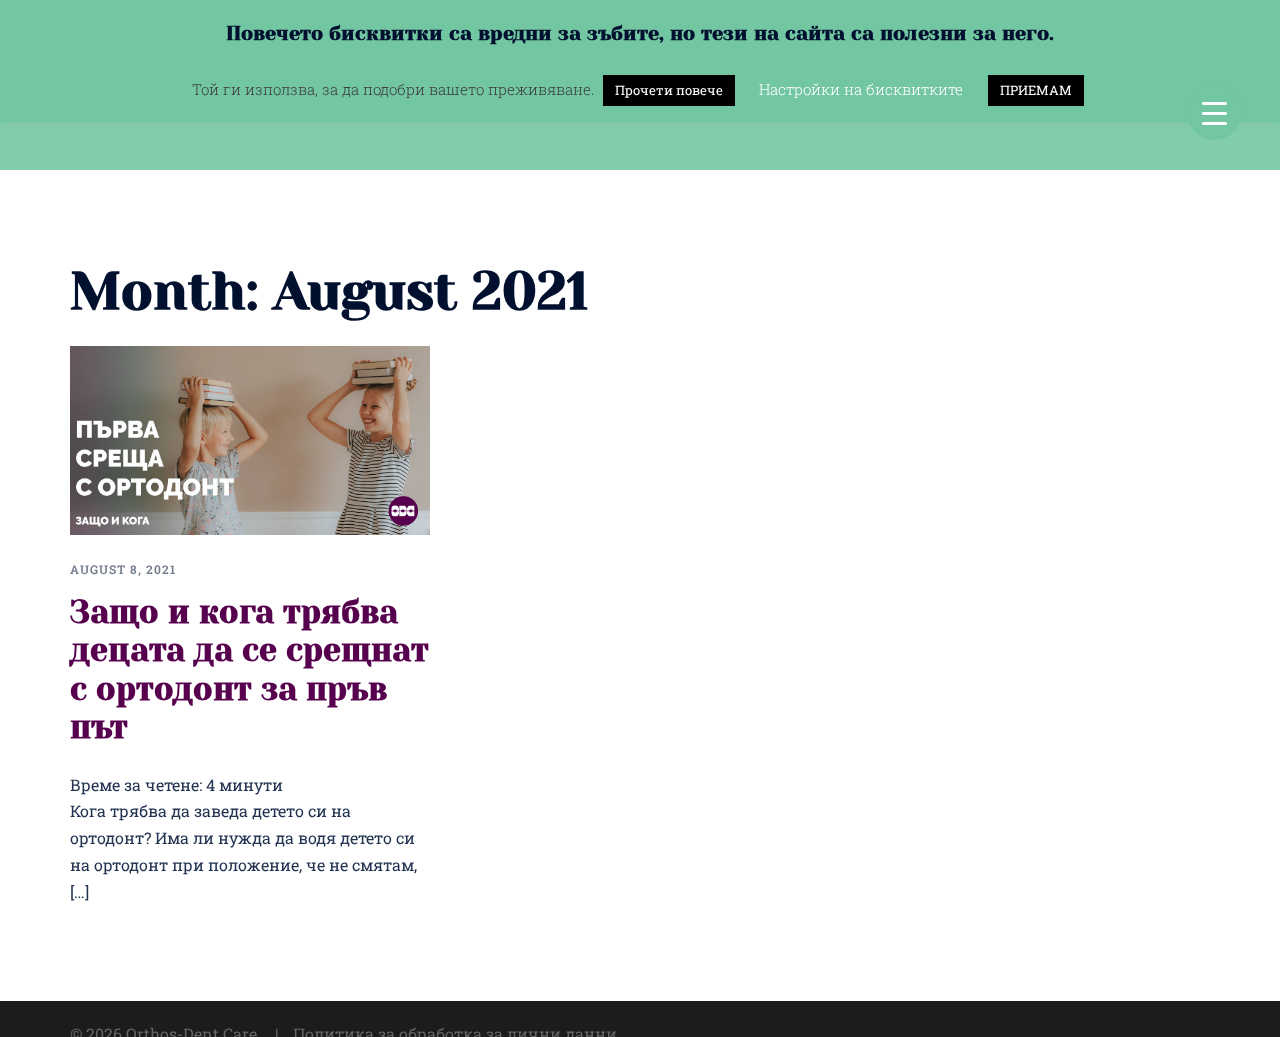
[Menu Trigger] (1214, 112)
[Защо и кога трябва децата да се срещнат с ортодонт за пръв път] (250, 438)
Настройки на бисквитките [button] (861, 89)
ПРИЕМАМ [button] (1036, 90)
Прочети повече (669, 90)
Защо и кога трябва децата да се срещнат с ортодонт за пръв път (249, 670)
